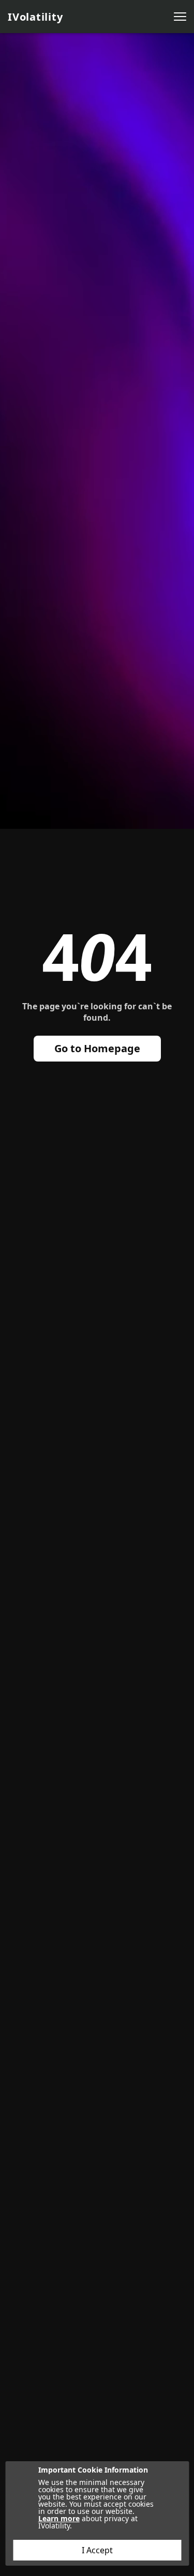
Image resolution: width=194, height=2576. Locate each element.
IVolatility (35, 17)
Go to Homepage (97, 1048)
